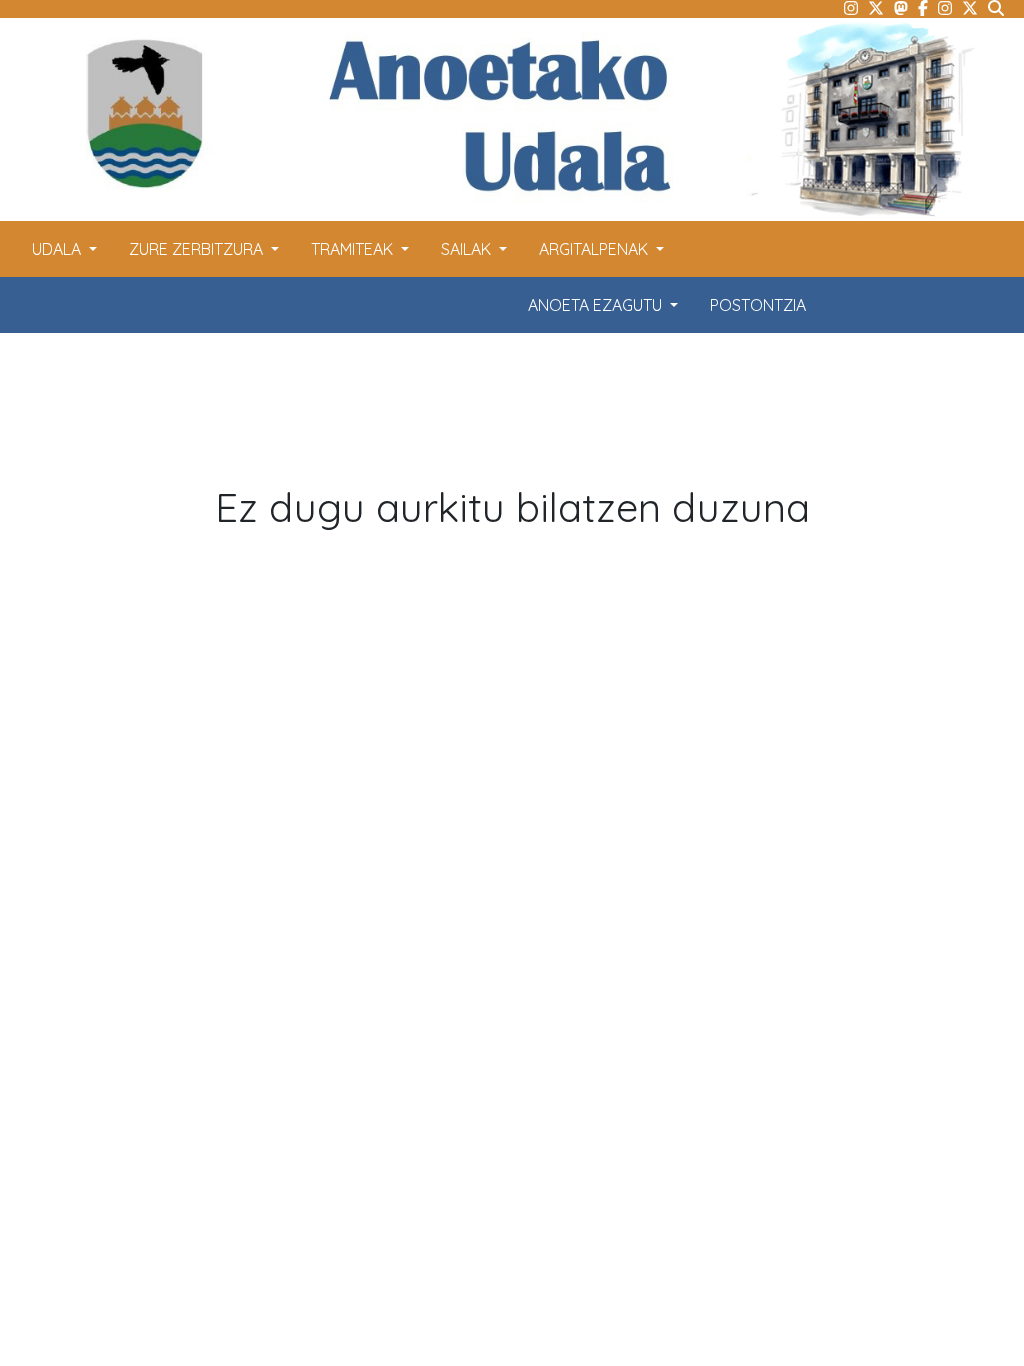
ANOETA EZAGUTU (597, 305)
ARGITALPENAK (595, 249)
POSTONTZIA (758, 305)
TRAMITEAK (354, 249)
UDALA (58, 249)
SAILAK (468, 249)
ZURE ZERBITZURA (198, 249)
